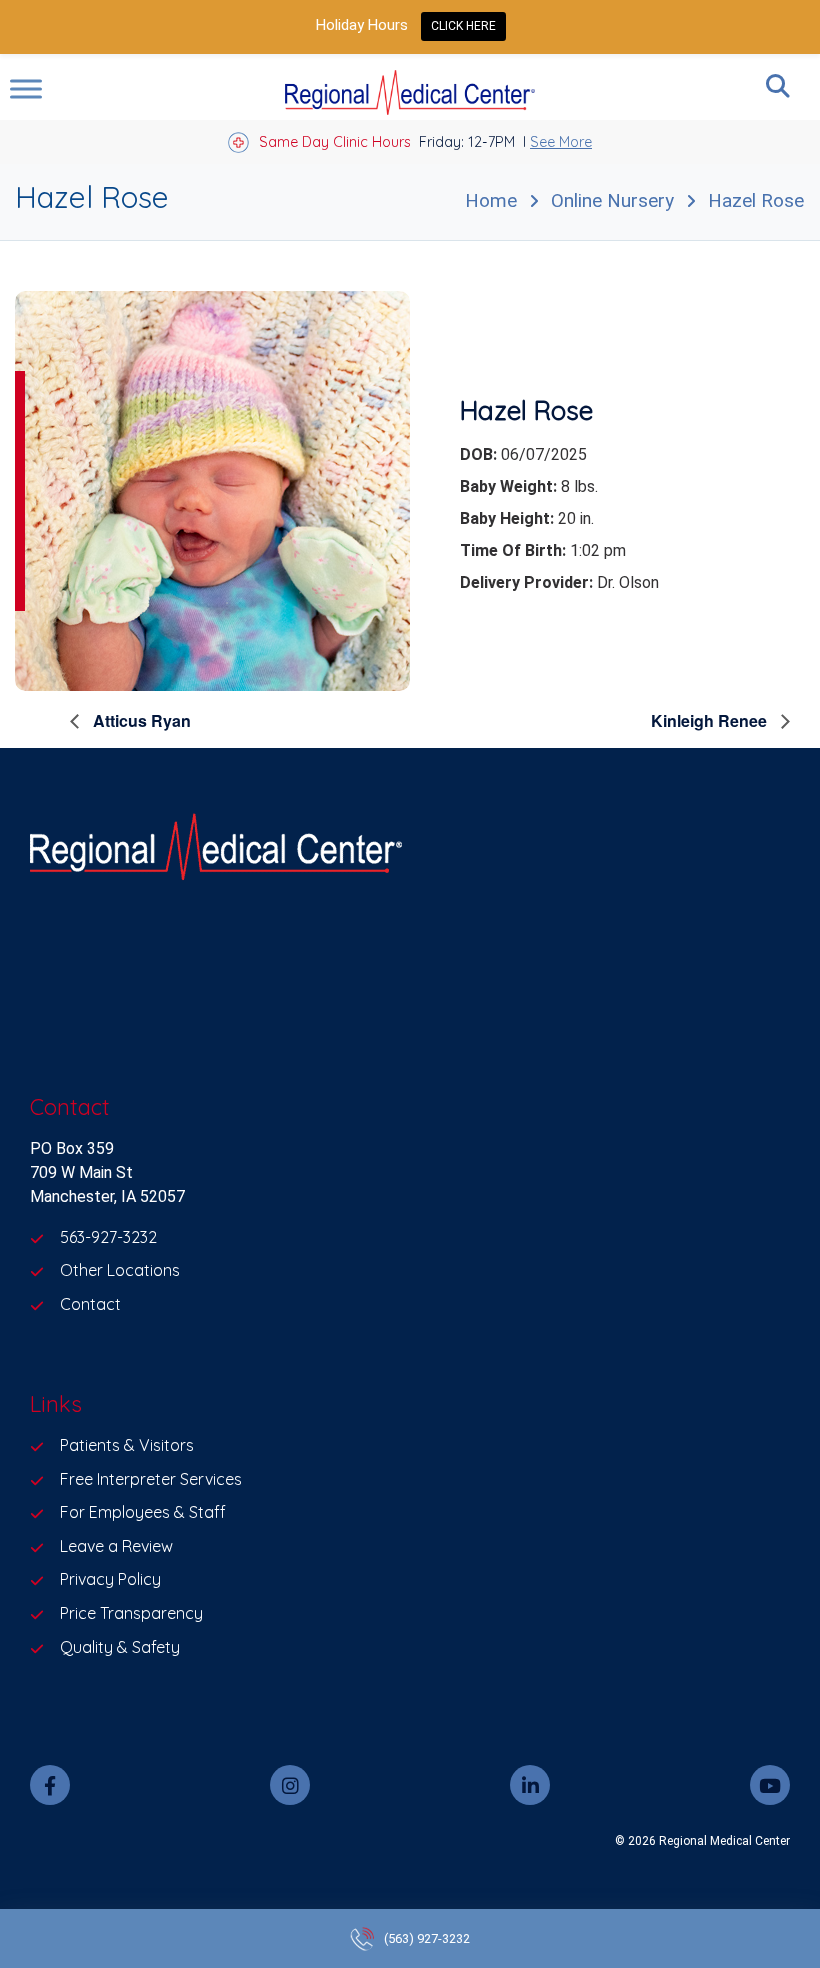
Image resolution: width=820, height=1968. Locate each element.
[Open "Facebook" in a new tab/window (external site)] (50, 1785)
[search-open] (778, 86)
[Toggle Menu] (26, 88)
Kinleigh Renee (711, 720)
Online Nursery (612, 200)
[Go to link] (212, 491)
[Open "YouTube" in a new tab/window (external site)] (770, 1785)
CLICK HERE (463, 26)
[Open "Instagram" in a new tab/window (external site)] (290, 1785)
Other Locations (120, 1270)
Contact (90, 1304)
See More (561, 142)
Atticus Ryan (140, 720)
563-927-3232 (108, 1237)
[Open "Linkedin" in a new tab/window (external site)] (530, 1785)
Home (491, 200)
